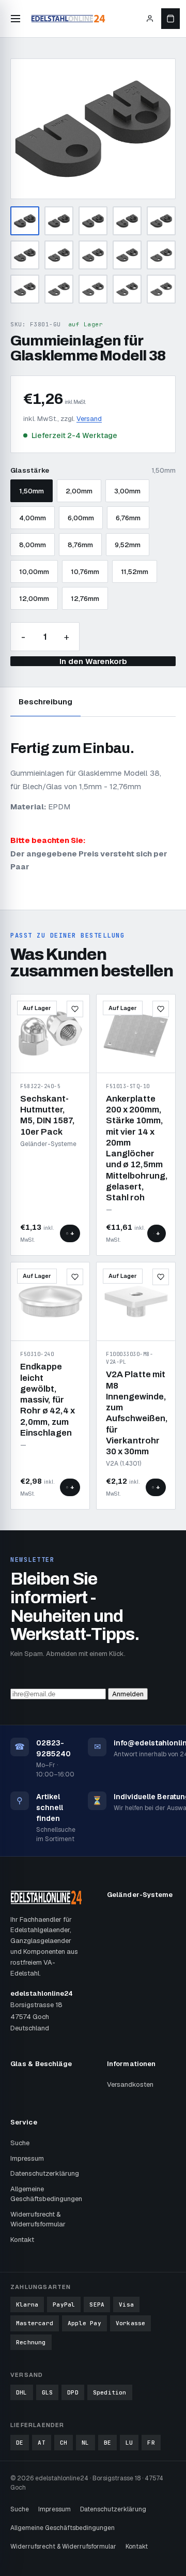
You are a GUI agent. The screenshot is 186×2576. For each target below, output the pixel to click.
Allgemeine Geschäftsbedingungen (46, 2194)
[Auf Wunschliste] (75, 1009)
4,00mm (33, 518)
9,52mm (128, 545)
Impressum (27, 2158)
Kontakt (22, 2240)
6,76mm (128, 518)
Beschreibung (45, 702)
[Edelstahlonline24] (68, 19)
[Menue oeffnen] (16, 19)
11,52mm (135, 572)
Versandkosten (130, 2084)
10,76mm (85, 572)
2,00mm (79, 491)
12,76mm (85, 599)
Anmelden (128, 1694)
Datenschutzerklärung (45, 2173)
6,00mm (81, 518)
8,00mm (33, 545)
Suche (20, 2143)
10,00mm (34, 572)
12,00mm (34, 599)
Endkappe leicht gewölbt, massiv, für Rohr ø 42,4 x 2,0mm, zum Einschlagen (48, 1400)
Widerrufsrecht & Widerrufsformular (38, 2219)
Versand (89, 419)
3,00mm (127, 491)
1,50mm (32, 491)
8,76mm (80, 545)
